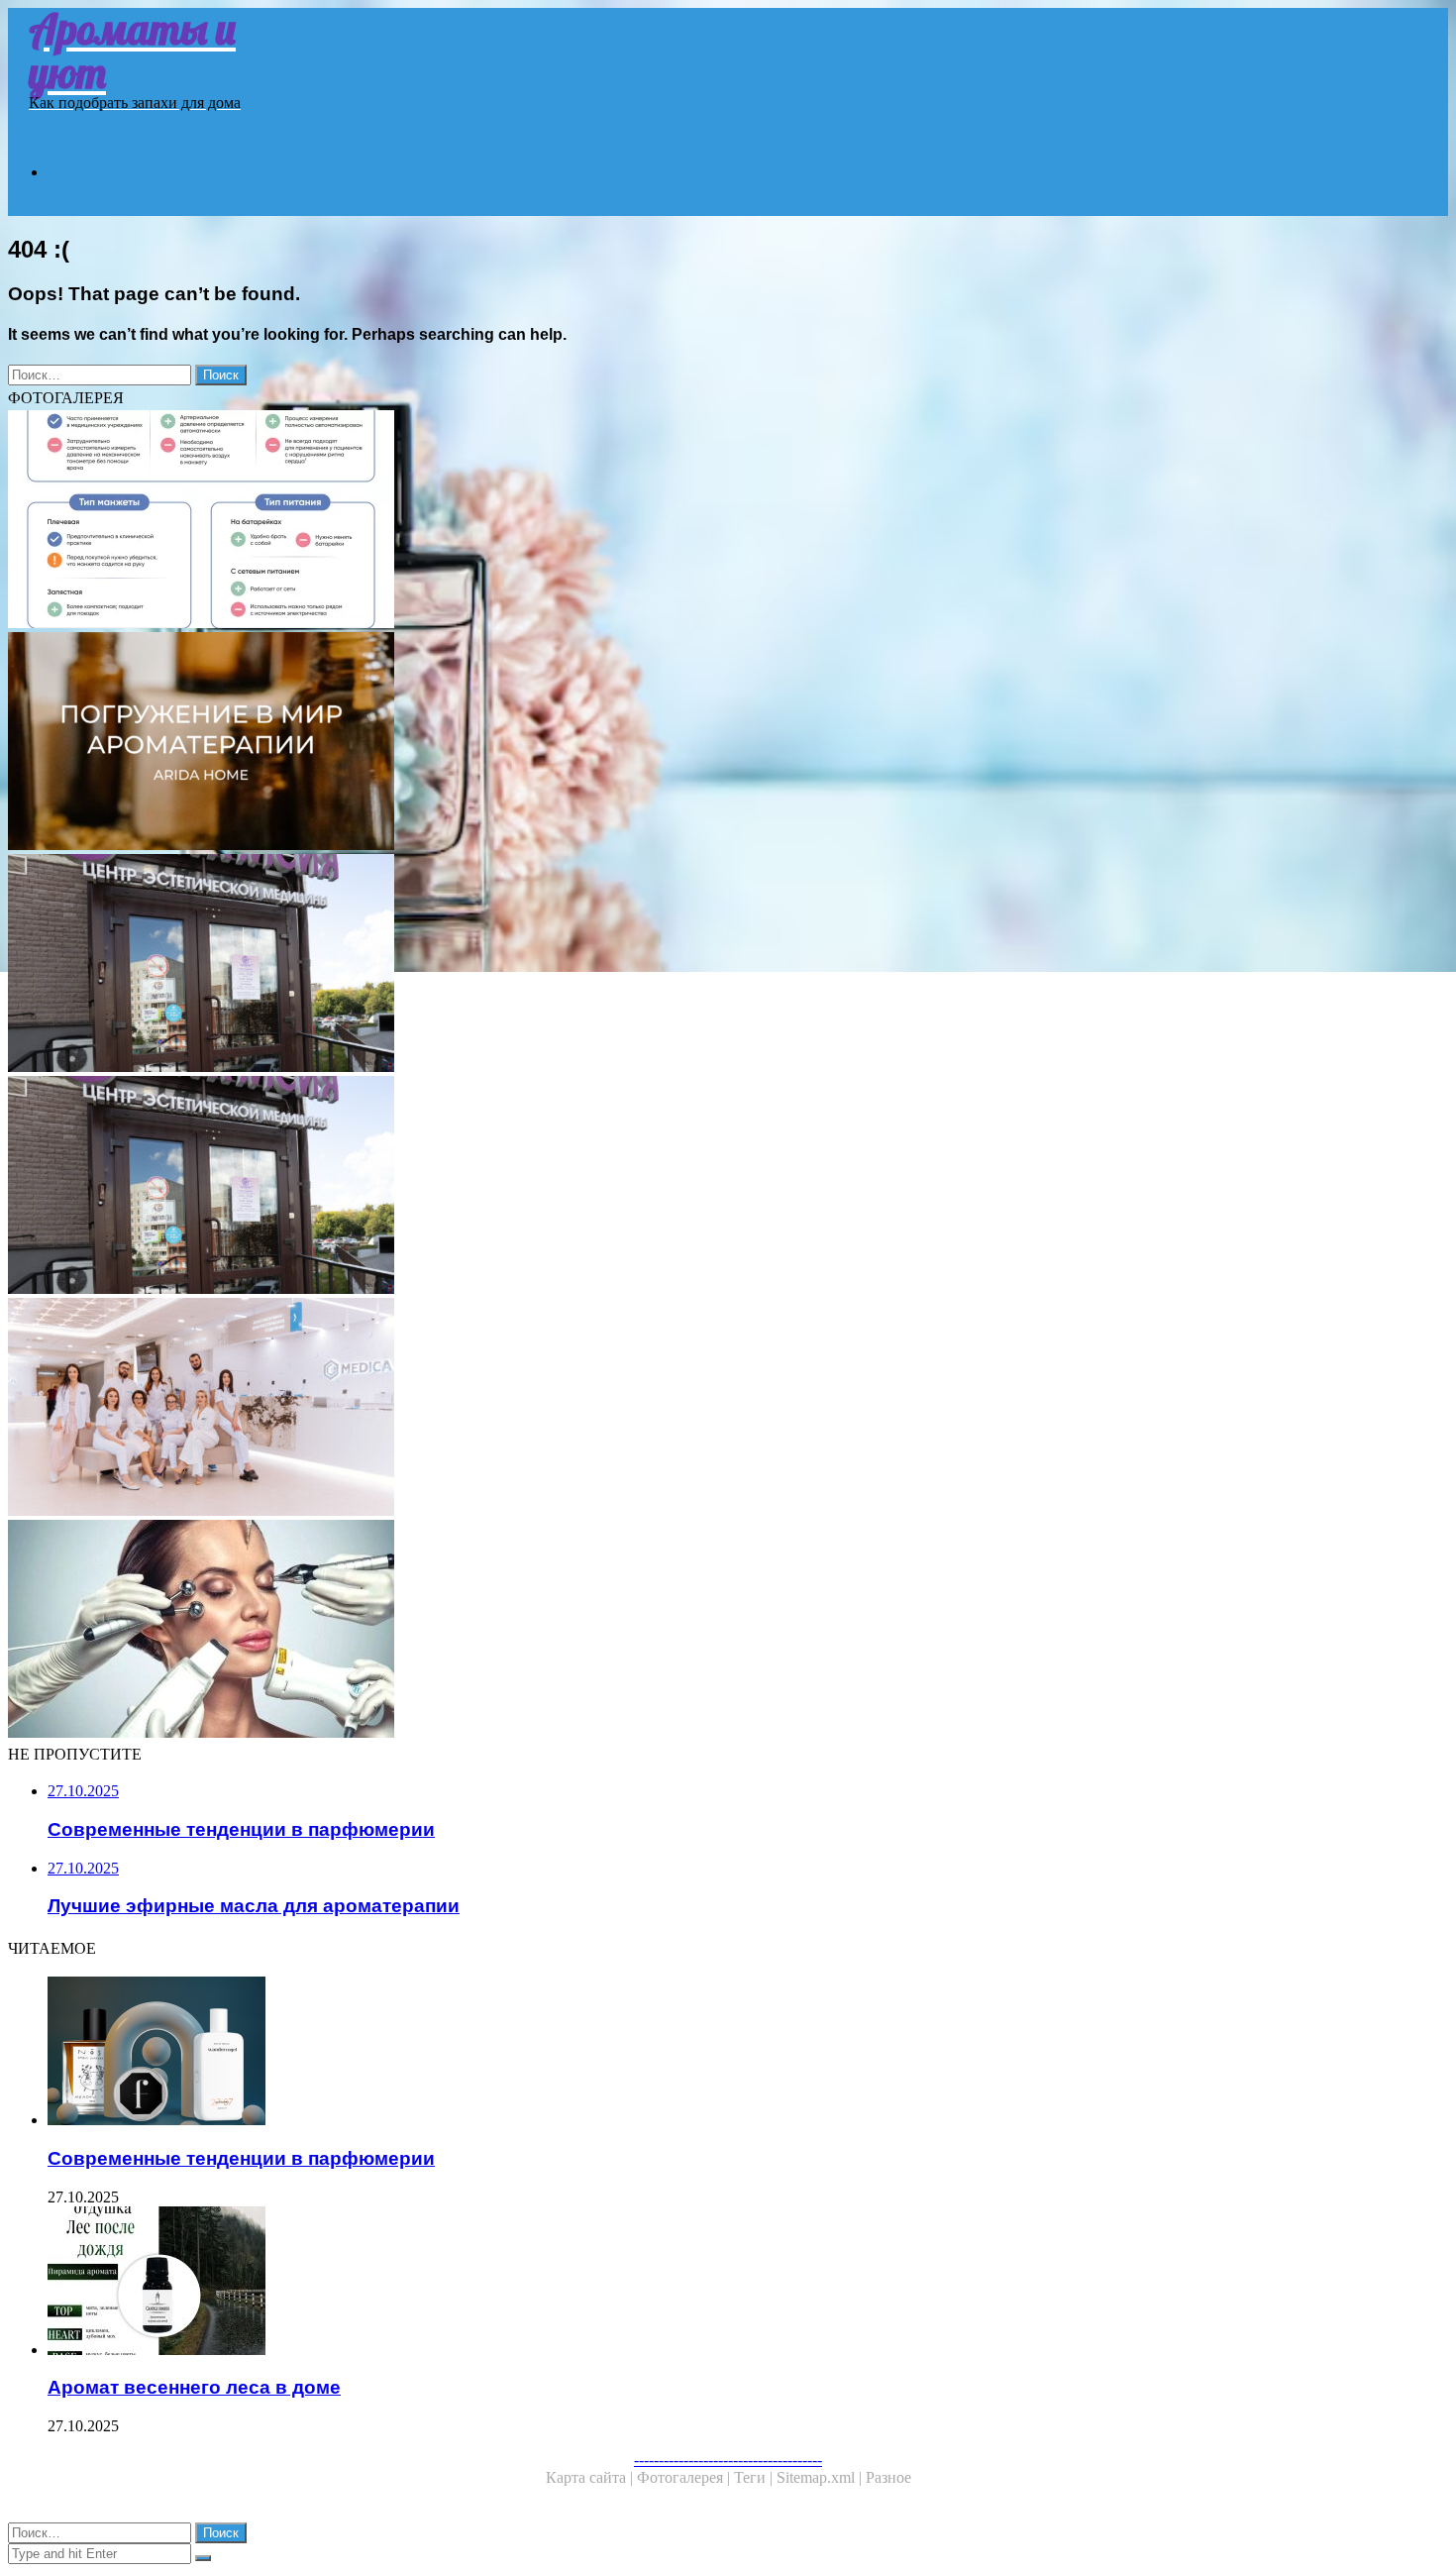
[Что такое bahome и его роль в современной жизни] (602, 743)
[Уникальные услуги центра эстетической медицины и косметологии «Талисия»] (602, 1187)
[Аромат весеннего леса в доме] (622, 2283)
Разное (888, 2477)
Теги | (755, 2477)
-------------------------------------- (728, 2460)
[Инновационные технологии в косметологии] (602, 1631)
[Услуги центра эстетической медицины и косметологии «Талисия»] (602, 965)
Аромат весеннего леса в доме (194, 2387)
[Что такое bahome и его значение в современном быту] (602, 521)
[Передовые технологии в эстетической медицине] (602, 1409)
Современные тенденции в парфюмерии (241, 2158)
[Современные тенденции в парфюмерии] (622, 2053)
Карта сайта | (591, 2477)
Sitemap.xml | (821, 2477)
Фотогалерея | (685, 2477)
